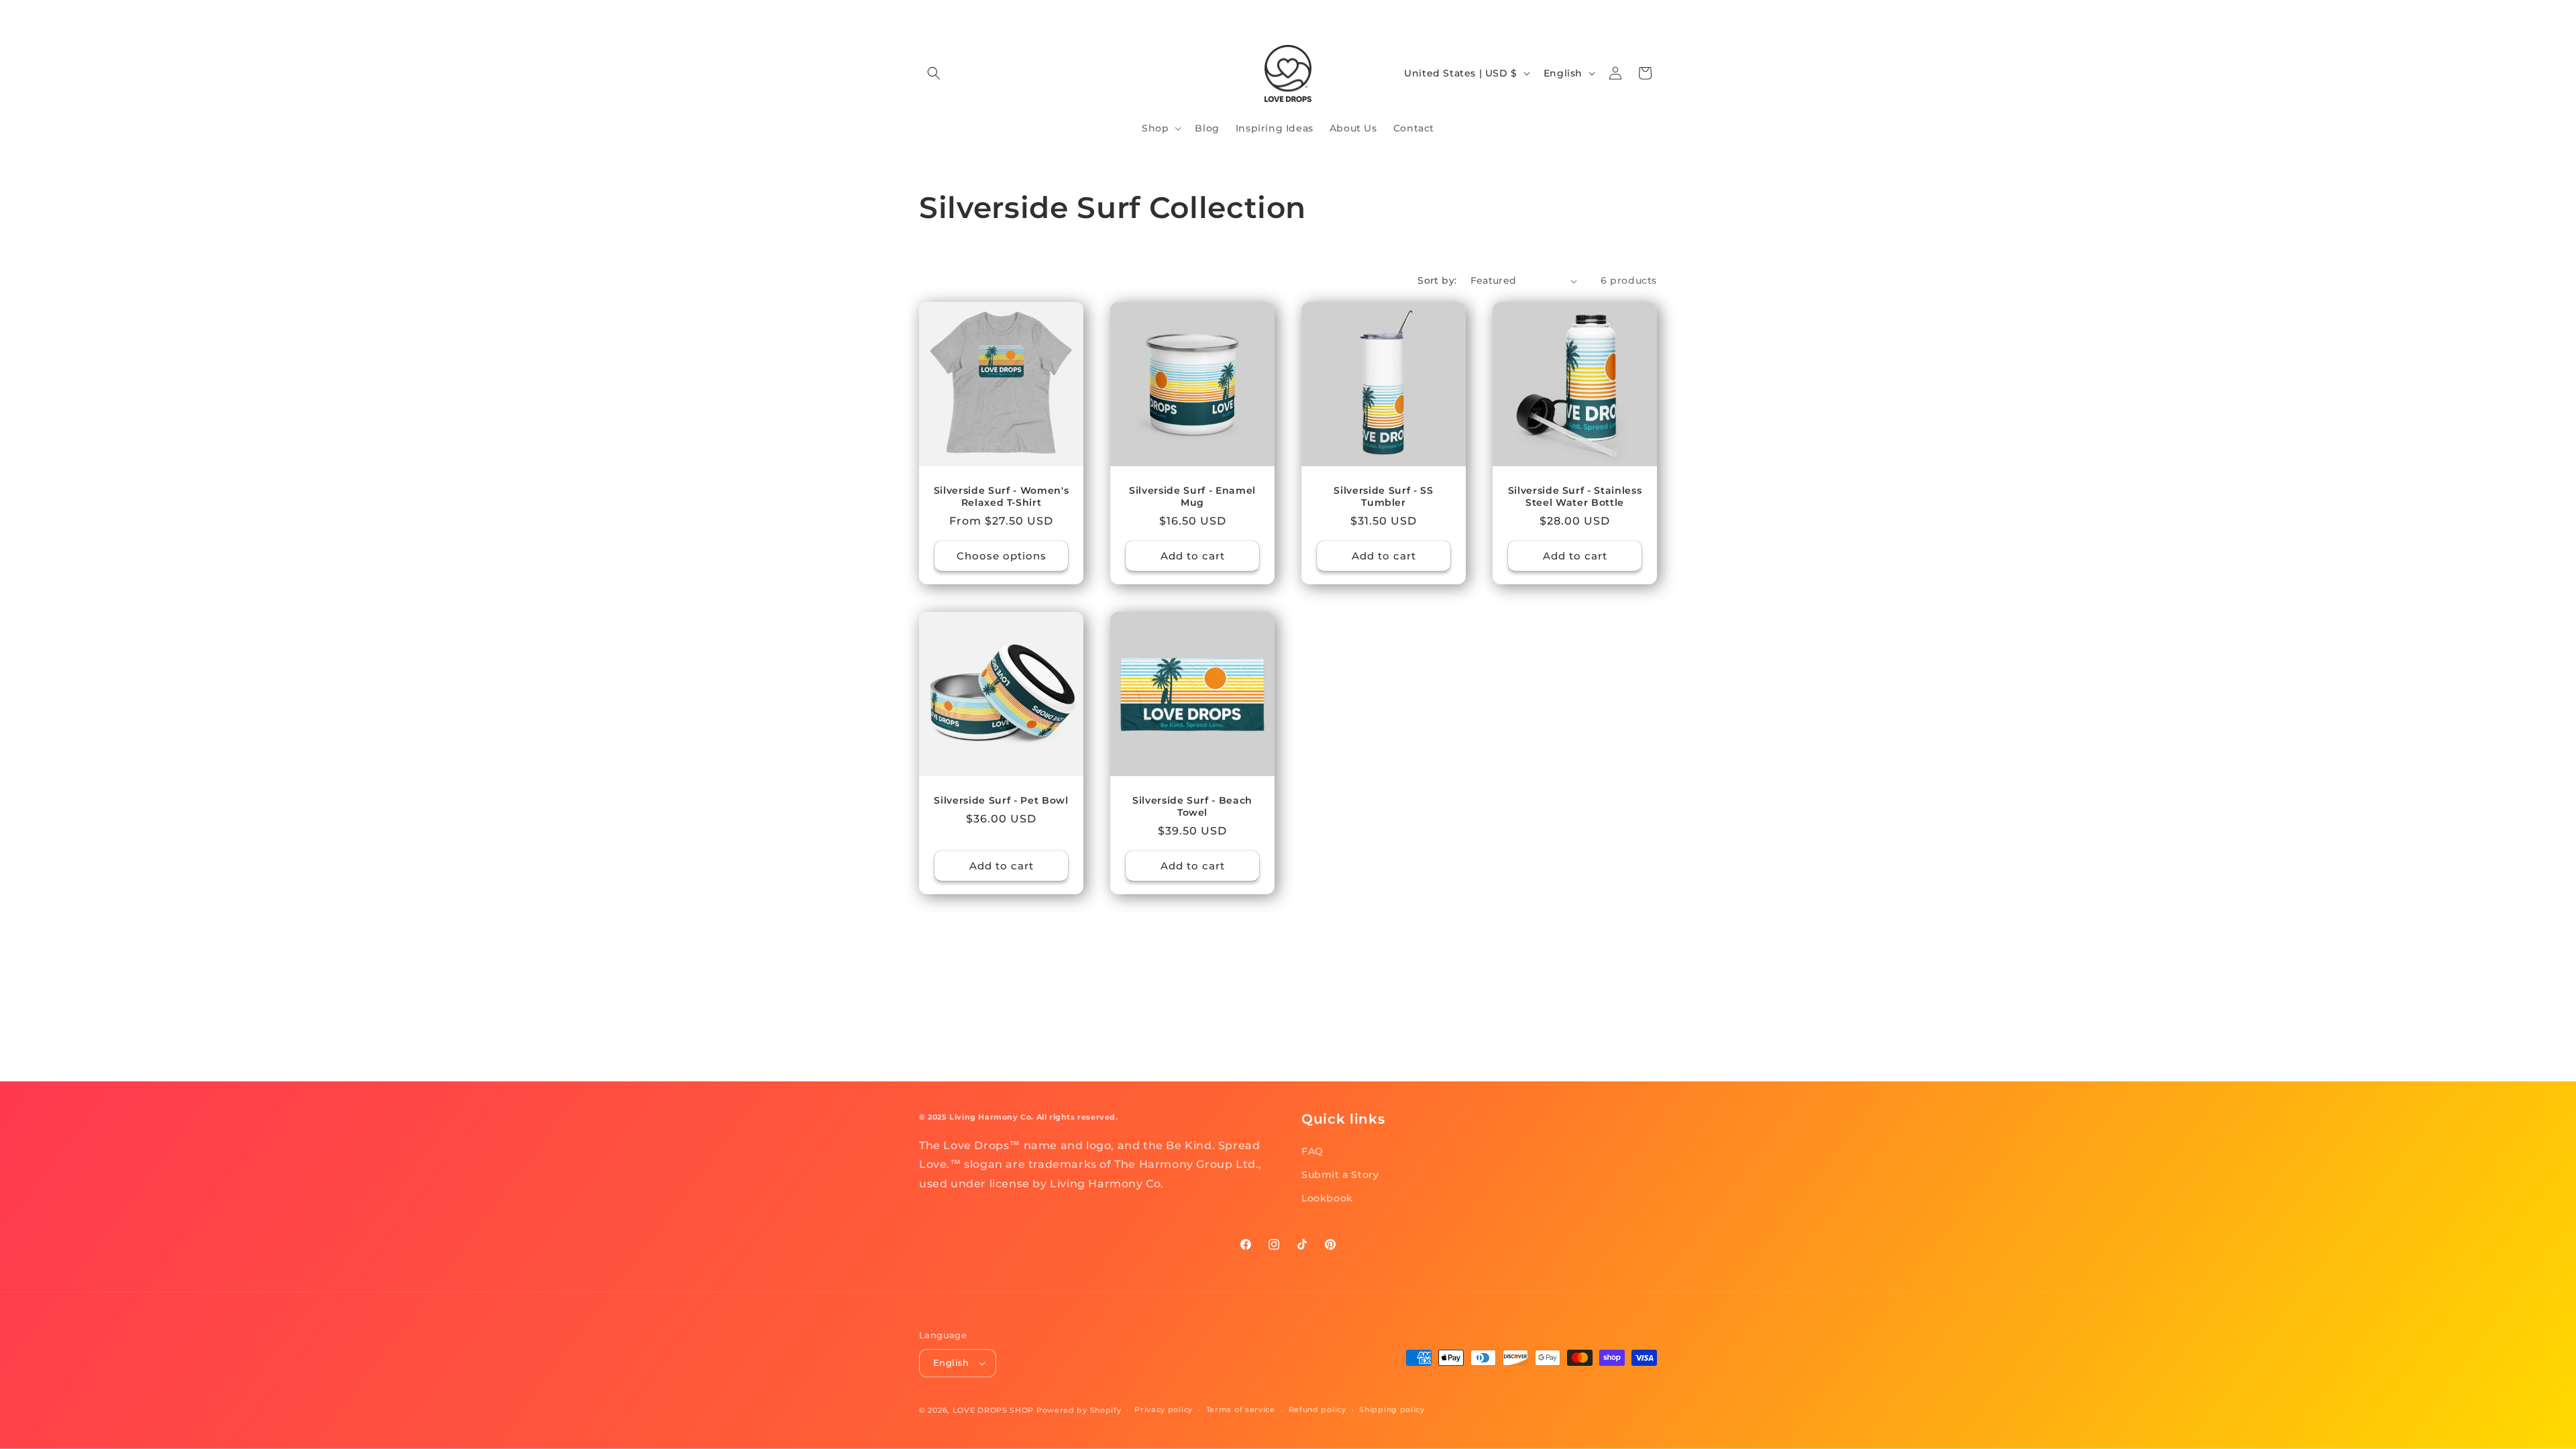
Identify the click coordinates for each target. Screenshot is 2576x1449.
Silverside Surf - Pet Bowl (1001, 800)
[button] (934, 73)
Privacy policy (1164, 1409)
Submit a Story (1340, 1175)
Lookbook (1327, 1198)
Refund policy (1318, 1409)
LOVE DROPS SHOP (994, 1410)
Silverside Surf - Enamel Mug (1192, 496)
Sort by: (1437, 280)
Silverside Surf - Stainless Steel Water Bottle (1575, 496)
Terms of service (1241, 1409)
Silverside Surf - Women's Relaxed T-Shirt (1002, 496)
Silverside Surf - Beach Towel (1192, 806)
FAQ (1312, 1151)
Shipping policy (1392, 1409)
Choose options (1002, 556)
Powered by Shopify (1079, 1410)
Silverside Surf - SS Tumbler (1383, 496)
